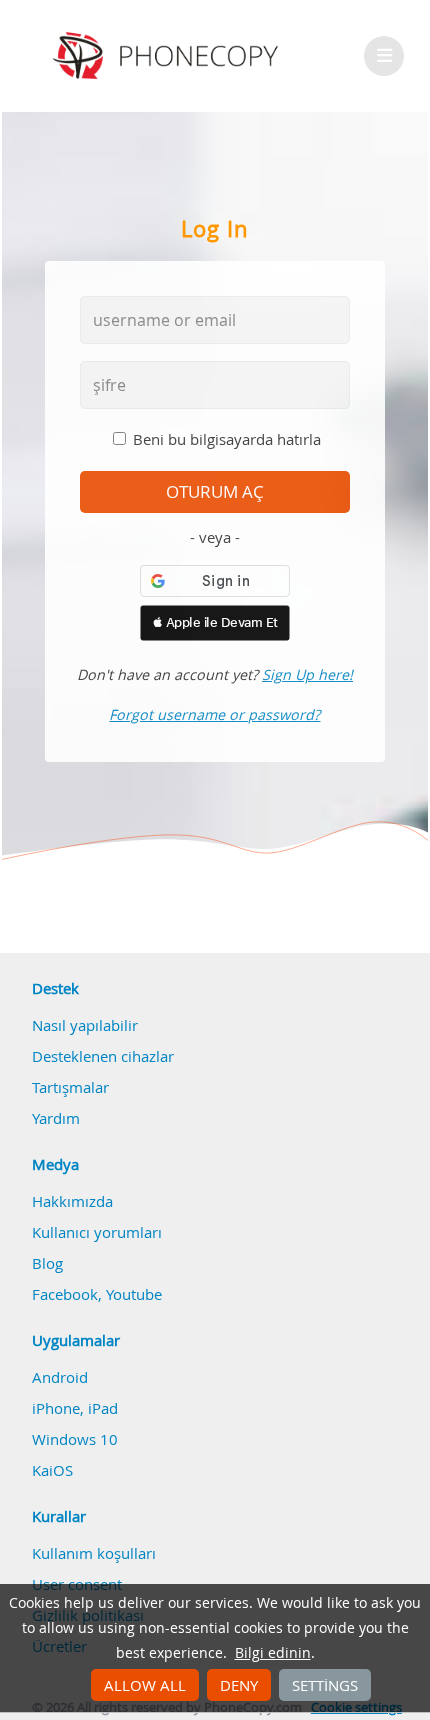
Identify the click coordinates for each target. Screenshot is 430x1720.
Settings (325, 1685)
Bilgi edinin (273, 1653)
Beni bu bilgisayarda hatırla (227, 439)
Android (60, 1377)
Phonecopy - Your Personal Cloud (168, 56)
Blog (47, 1263)
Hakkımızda (72, 1201)
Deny (239, 1685)
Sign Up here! (307, 674)
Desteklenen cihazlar (103, 1056)
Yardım (56, 1118)
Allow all (145, 1685)
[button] (215, 623)
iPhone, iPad (75, 1408)
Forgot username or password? (214, 714)
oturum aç (215, 492)
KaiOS (52, 1470)
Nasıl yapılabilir (85, 1025)
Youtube (134, 1294)
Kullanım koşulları (94, 1553)
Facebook (65, 1294)
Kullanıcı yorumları (97, 1232)
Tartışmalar (70, 1087)
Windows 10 (75, 1439)
